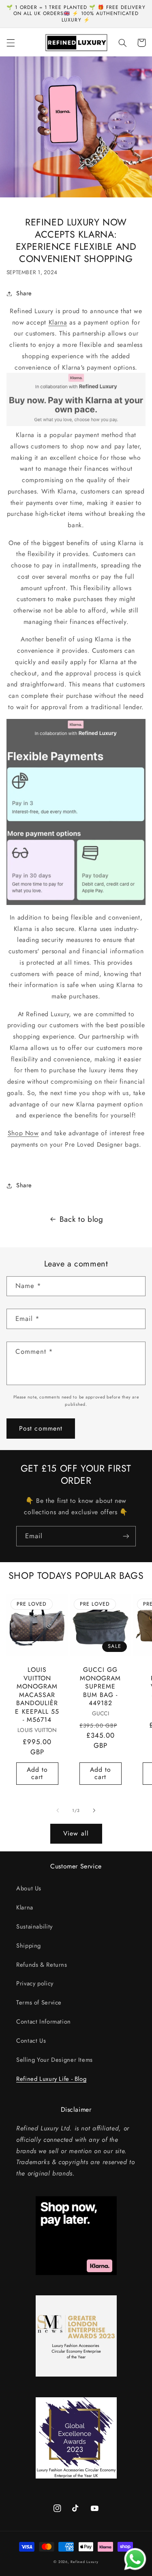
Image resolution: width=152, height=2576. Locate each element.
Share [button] (24, 293)
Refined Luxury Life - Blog (51, 2079)
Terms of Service (39, 2002)
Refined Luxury (84, 2562)
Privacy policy (35, 1983)
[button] (11, 43)
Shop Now (23, 1133)
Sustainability (34, 1927)
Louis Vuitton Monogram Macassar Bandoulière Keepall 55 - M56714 (37, 1695)
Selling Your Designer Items (55, 2060)
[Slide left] (58, 1811)
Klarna (58, 322)
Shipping (29, 1946)
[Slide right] (94, 1811)
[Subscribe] (126, 1536)
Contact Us (31, 2041)
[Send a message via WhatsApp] (135, 2559)
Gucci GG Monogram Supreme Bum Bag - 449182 (100, 1686)
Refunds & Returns (42, 1965)
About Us (29, 1888)
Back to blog (81, 1219)
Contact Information (44, 2022)
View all (76, 1833)
